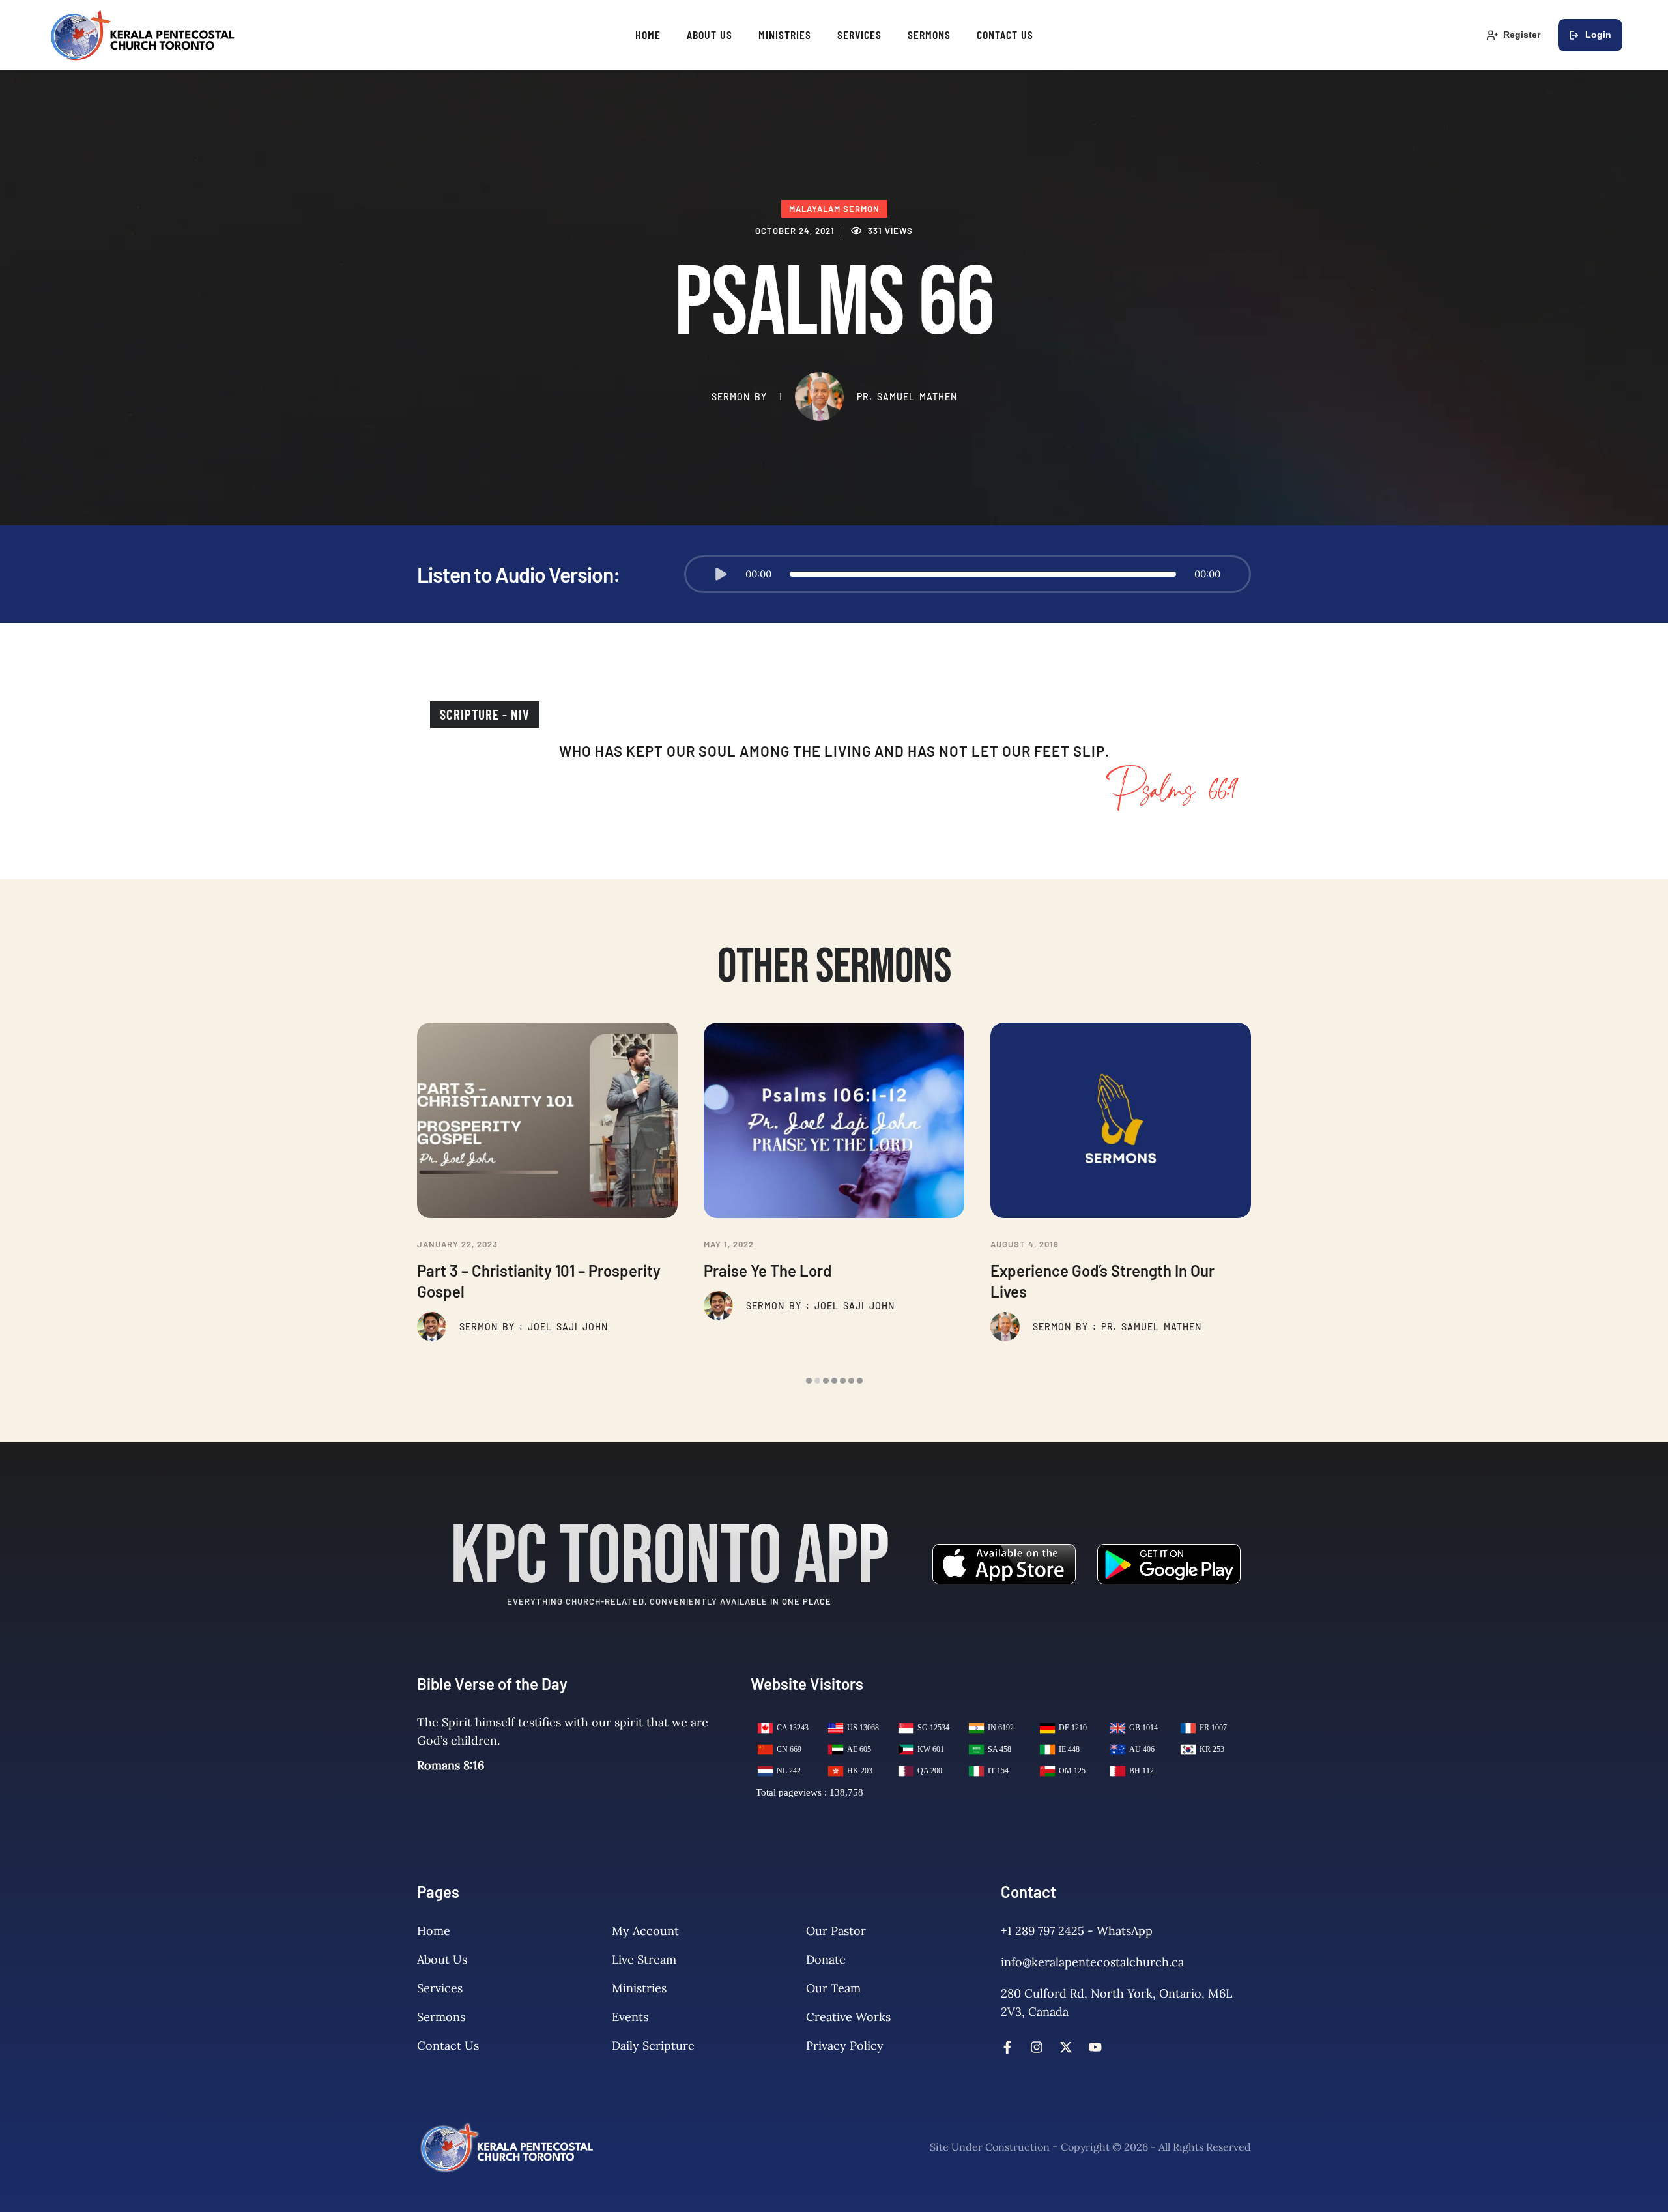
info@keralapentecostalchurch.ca (1092, 1962)
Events (630, 2017)
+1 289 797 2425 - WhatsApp (1077, 1931)
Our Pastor (836, 1931)
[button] (721, 574)
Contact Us (448, 2045)
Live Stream (644, 1959)
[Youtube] (1095, 2047)
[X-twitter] (1066, 2047)
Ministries (639, 1988)
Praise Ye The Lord (768, 1271)
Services (440, 1988)
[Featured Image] (547, 1120)
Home (434, 1931)
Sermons (441, 2017)
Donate (826, 1959)
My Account (645, 1931)
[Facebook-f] (1007, 2047)
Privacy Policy (845, 2045)
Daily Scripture (653, 2045)
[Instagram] (1037, 2047)
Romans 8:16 (451, 1765)
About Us (442, 1959)
